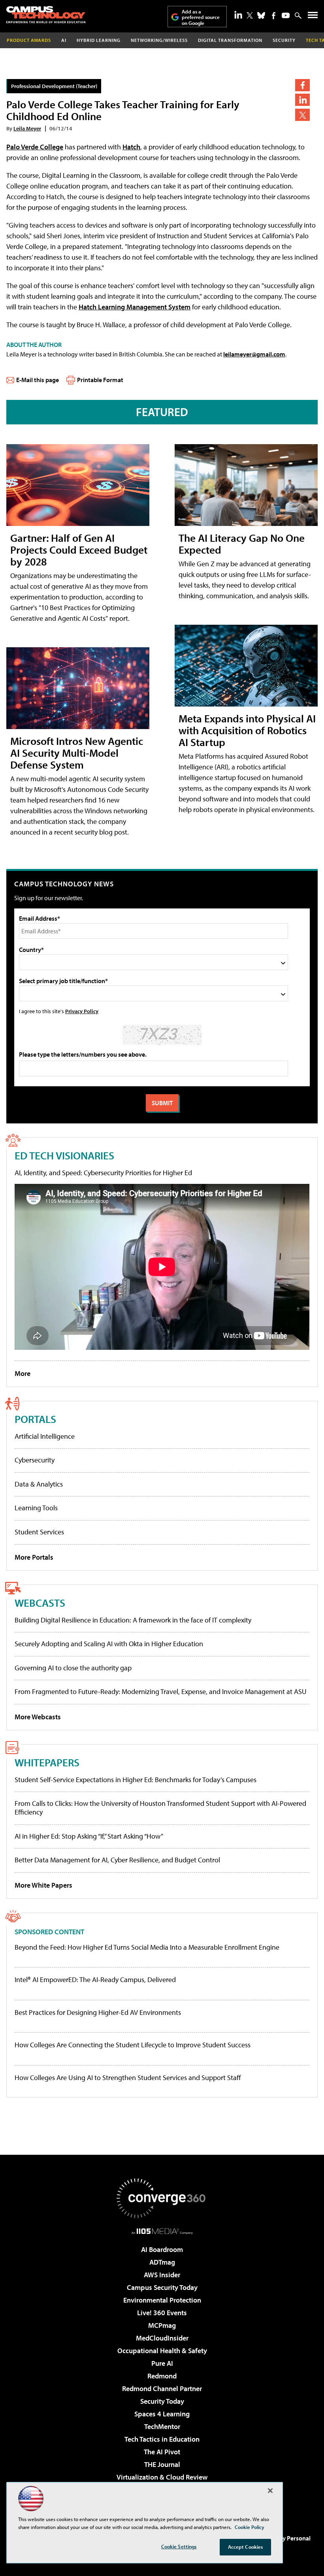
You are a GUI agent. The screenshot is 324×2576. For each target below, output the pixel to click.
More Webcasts (38, 1717)
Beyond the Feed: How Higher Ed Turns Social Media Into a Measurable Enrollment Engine (147, 1947)
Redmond (162, 2376)
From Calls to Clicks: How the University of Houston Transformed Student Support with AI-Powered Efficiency (160, 1808)
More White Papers (43, 1885)
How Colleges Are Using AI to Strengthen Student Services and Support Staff (128, 2078)
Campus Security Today (162, 2287)
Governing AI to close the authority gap (73, 1668)
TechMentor (162, 2426)
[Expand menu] (313, 17)
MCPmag (162, 2325)
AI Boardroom (162, 2249)
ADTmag (162, 2262)
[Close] (270, 2491)
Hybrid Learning (99, 40)
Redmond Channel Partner (162, 2389)
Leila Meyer (27, 128)
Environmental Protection (162, 2300)
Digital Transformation (230, 40)
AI (64, 40)
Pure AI (162, 2363)
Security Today (162, 2401)
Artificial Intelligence (45, 1436)
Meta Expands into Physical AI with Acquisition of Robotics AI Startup (247, 730)
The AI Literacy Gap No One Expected (242, 544)
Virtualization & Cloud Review (162, 2477)
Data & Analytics (39, 1484)
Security (284, 40)
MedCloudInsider (162, 2338)
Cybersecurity (35, 1460)
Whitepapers (47, 1762)
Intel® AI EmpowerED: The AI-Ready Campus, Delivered (95, 1980)
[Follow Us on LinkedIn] (238, 15)
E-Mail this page (38, 380)
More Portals (34, 1557)
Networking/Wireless (159, 40)
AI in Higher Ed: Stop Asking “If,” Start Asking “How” (89, 1836)
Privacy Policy (82, 1011)
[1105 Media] (162, 2231)
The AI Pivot (162, 2452)
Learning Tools (36, 1508)
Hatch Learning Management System (135, 307)
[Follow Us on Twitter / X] (250, 15)
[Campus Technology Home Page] (46, 15)
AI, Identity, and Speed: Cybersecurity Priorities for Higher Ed (103, 1173)
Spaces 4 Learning (162, 2414)
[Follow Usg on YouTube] (286, 15)
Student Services (39, 1532)
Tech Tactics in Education (162, 2439)
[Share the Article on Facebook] (302, 85)
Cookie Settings (179, 2546)
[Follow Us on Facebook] (274, 16)
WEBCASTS (40, 1603)
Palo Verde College (35, 147)
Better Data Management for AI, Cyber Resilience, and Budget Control (117, 1860)
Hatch (131, 147)
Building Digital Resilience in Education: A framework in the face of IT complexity (133, 1620)
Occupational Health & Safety (162, 2351)
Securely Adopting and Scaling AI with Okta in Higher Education (109, 1644)
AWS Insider (162, 2275)
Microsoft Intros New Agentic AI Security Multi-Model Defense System (77, 753)
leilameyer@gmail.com (254, 354)
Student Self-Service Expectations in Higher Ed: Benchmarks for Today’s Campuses (136, 1780)
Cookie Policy (250, 2527)
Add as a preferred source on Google (201, 17)
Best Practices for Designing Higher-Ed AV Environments (98, 2013)
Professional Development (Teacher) (54, 86)
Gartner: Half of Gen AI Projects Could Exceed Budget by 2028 (79, 549)
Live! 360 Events (162, 2313)
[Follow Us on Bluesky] (261, 15)
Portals (35, 1419)
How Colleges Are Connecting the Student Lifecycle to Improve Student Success (133, 2045)
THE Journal (162, 2464)
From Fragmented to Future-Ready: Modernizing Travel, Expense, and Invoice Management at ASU (161, 1691)
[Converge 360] (162, 2198)
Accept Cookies (246, 2547)
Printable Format (100, 380)
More (23, 1373)
